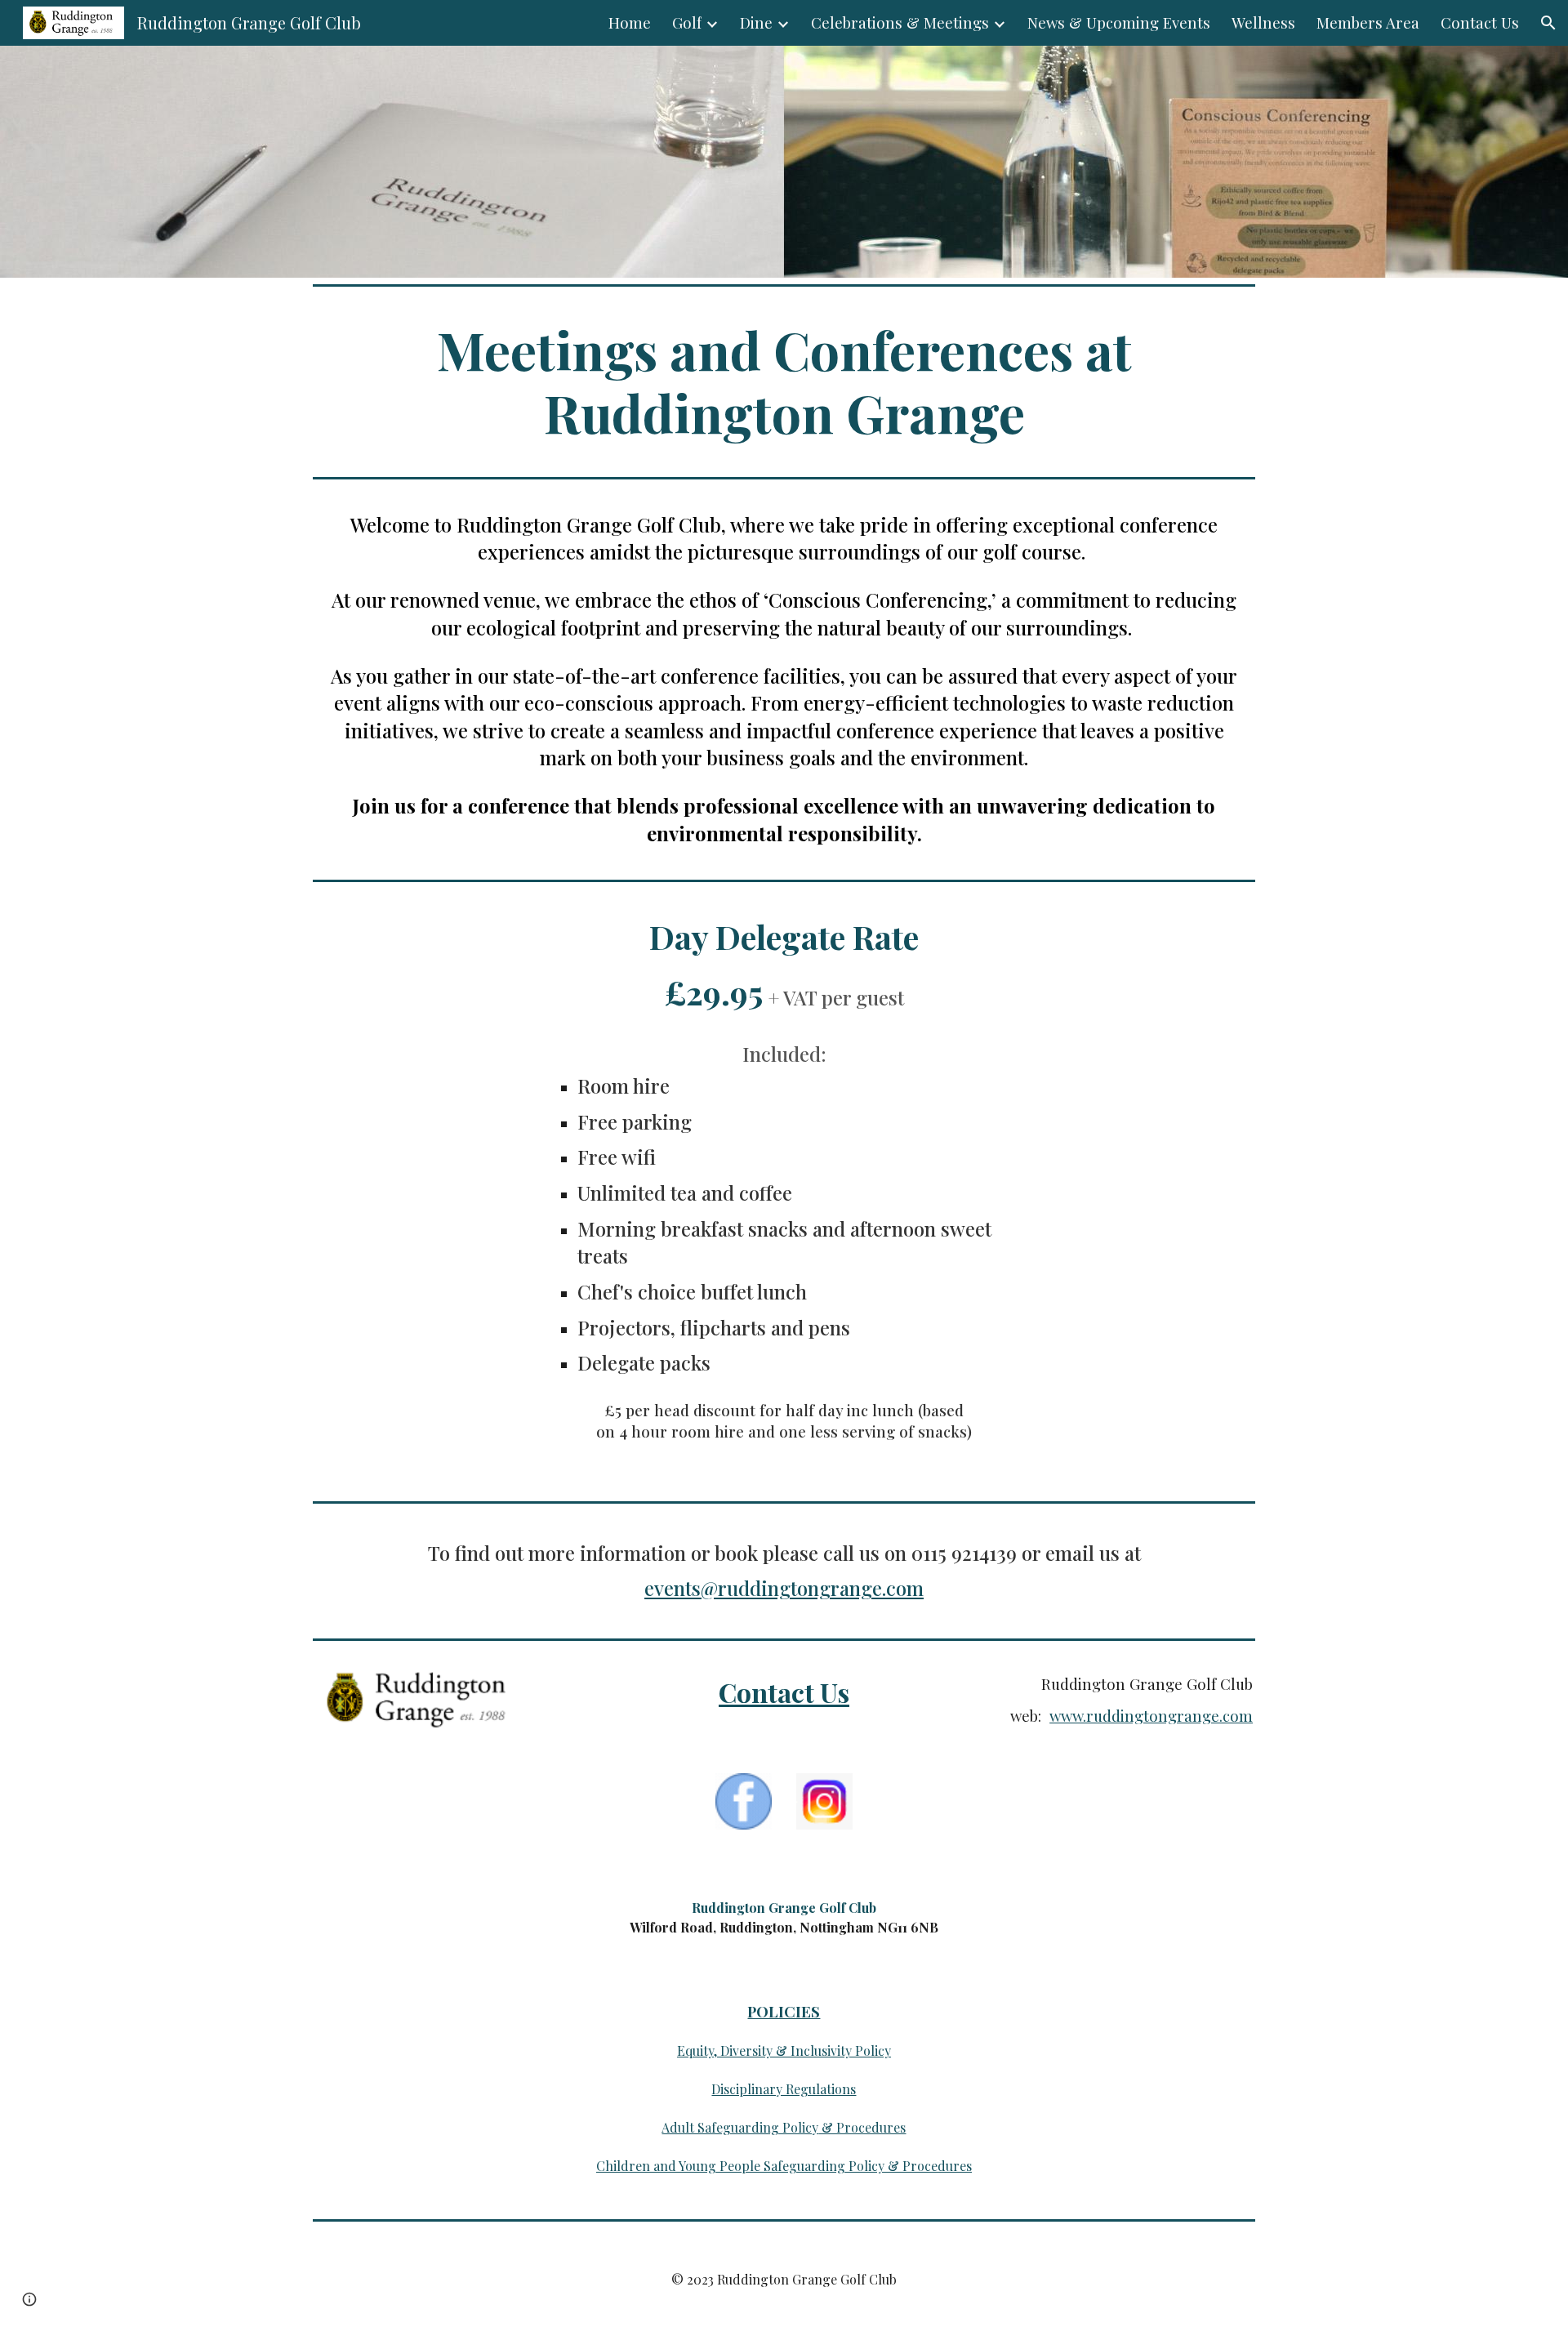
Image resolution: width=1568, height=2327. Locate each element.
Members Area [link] (1368, 22)
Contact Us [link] (1480, 22)
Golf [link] (687, 22)
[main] (784, 381)
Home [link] (630, 22)
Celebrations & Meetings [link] (900, 22)
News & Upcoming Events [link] (1119, 22)
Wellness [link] (1263, 22)
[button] (1548, 23)
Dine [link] (756, 22)
